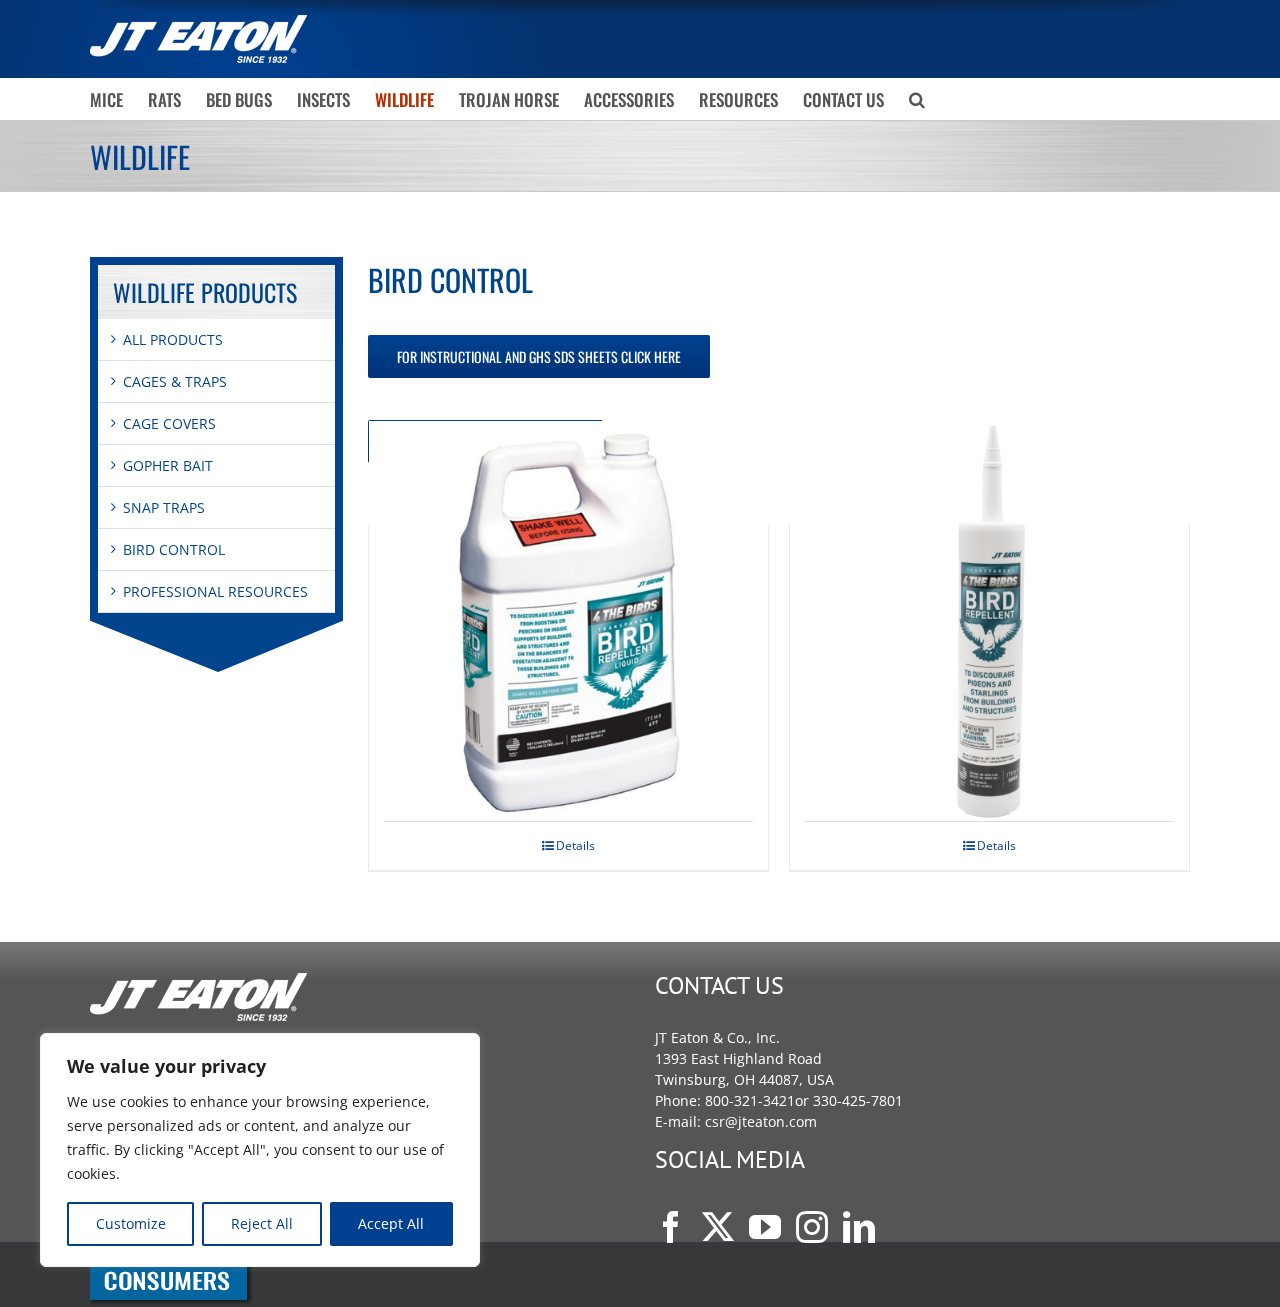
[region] (260, 1150)
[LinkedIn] (859, 1227)
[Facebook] (671, 1227)
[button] (917, 99)
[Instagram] (812, 1227)
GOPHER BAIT (168, 465)
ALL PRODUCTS (173, 339)
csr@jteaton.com (761, 1121)
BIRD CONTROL (174, 549)
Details (575, 845)
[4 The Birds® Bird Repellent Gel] (989, 620)
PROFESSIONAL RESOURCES (215, 591)
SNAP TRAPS (164, 507)
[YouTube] (765, 1227)
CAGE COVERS (169, 423)
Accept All (391, 1223)
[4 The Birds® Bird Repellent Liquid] (568, 620)
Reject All (262, 1223)
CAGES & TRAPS (175, 381)
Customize (131, 1223)
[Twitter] (718, 1227)
